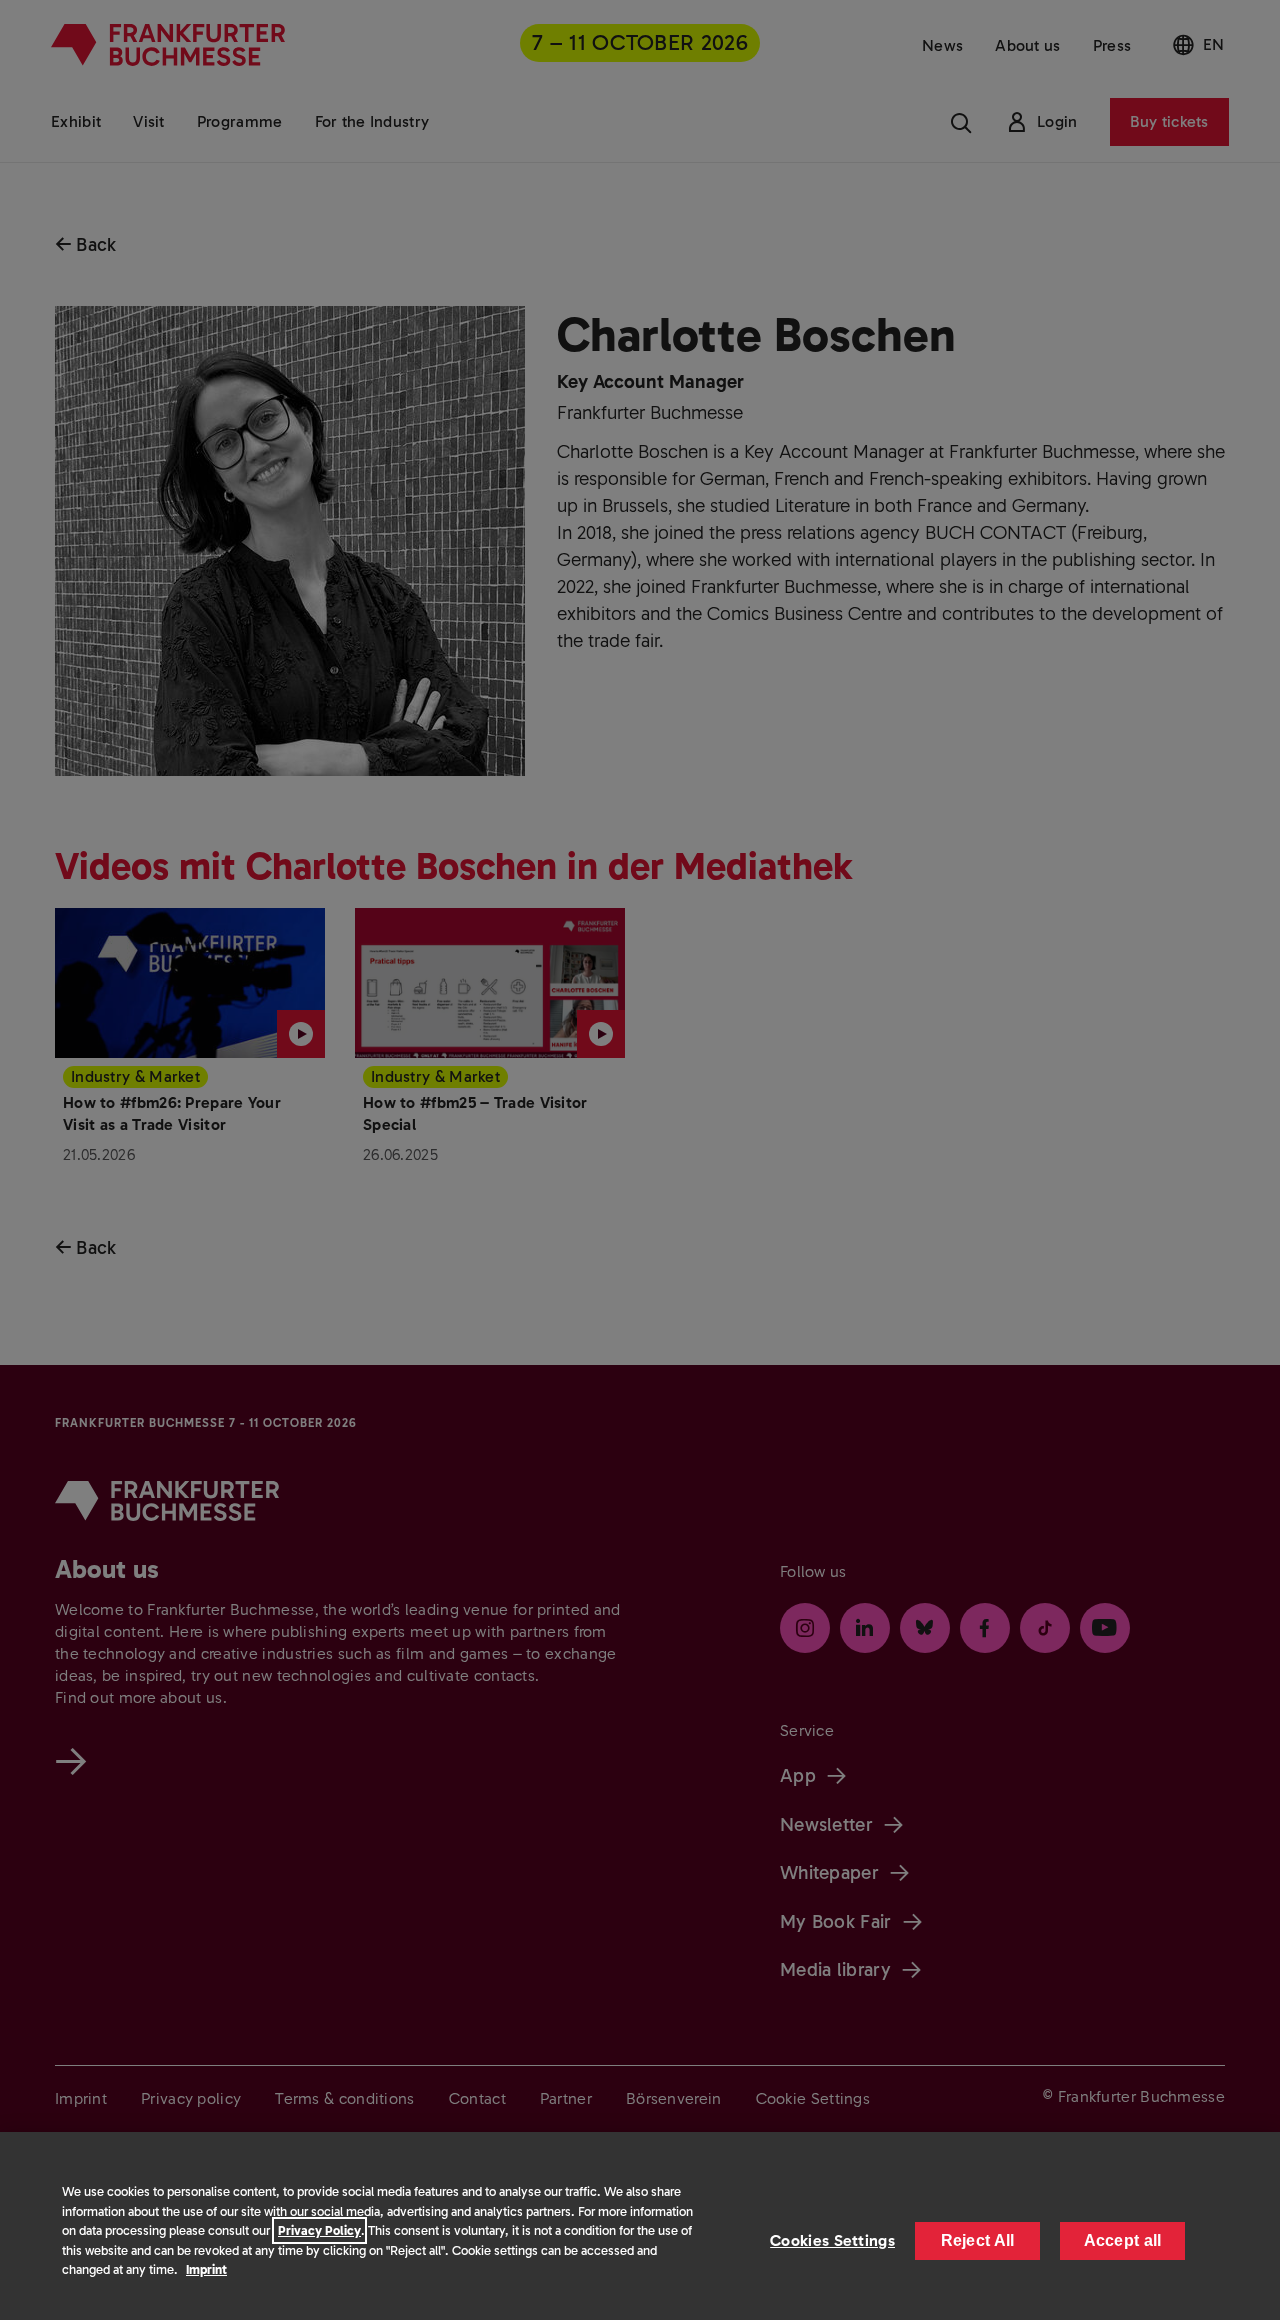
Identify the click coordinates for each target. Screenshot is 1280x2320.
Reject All (978, 2240)
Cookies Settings (832, 2240)
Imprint (206, 2269)
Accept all (1123, 2240)
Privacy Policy (319, 2230)
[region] (640, 2226)
